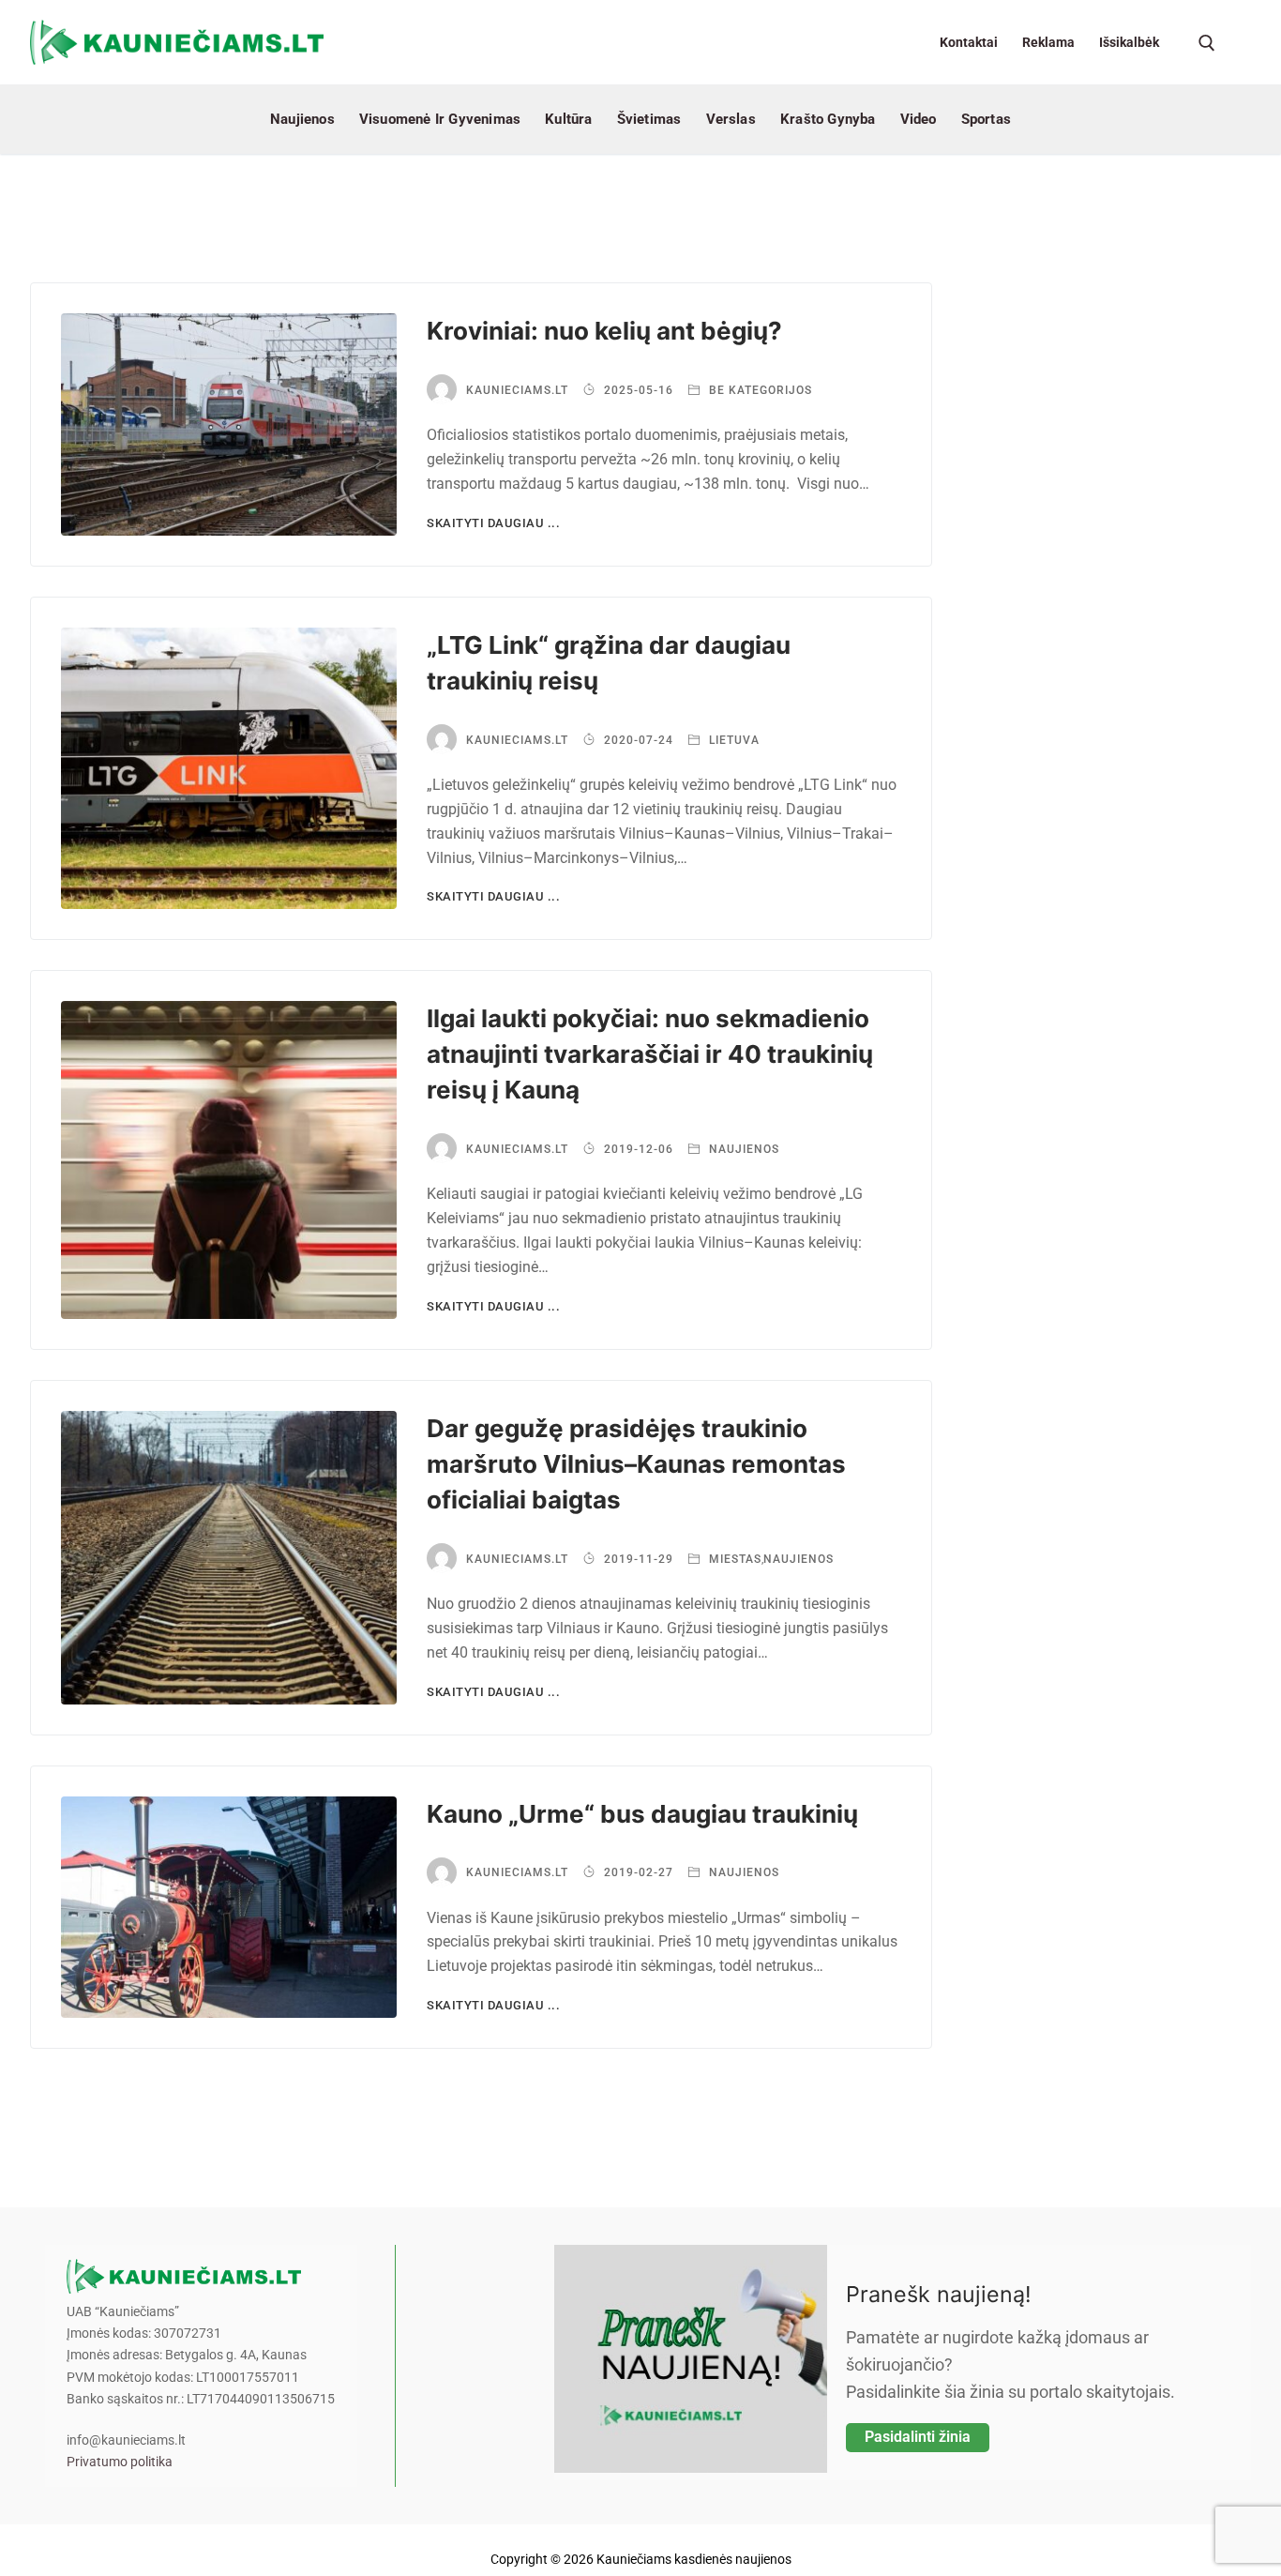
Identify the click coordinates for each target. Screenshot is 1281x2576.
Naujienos (742, 1149)
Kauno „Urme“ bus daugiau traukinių (642, 1814)
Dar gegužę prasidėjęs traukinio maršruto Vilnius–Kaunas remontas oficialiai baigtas (636, 1464)
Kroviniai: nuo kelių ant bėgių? (604, 331)
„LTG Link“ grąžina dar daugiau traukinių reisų (609, 663)
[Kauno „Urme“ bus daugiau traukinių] (229, 1908)
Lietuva (732, 740)
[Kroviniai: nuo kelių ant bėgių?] (229, 424)
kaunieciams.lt (517, 390)
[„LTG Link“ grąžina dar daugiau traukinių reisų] (229, 769)
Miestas (733, 1559)
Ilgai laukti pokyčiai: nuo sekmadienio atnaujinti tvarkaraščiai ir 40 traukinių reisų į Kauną (650, 1054)
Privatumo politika (120, 2462)
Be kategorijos (759, 390)
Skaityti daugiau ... (493, 523)
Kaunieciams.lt (517, 740)
